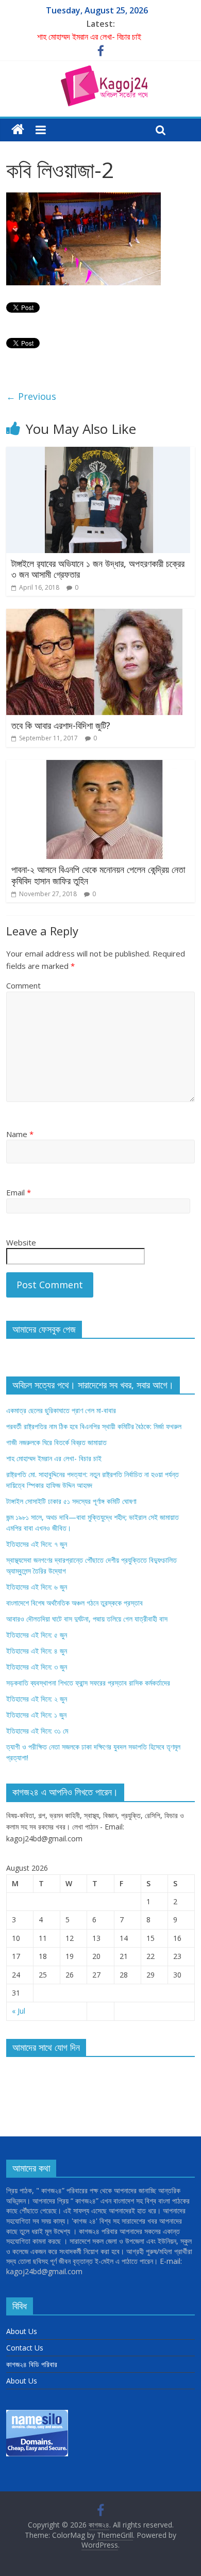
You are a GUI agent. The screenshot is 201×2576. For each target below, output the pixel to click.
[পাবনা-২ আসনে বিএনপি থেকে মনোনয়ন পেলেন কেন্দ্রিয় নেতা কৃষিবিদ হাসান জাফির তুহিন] (101, 766)
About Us (22, 2331)
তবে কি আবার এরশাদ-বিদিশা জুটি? (61, 725)
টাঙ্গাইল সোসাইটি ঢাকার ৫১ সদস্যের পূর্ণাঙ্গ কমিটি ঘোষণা (71, 1501)
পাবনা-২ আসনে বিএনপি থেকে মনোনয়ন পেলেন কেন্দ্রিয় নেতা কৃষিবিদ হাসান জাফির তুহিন (98, 875)
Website (21, 1242)
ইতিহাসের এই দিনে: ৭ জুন (37, 1544)
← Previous (31, 396)
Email (19, 1192)
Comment (23, 985)
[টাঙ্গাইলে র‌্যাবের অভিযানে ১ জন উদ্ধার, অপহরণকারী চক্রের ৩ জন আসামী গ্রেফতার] (98, 453)
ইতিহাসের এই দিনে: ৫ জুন (37, 1635)
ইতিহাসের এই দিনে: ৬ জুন (37, 1587)
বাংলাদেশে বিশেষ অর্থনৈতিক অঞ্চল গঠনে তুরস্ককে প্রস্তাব (74, 1603)
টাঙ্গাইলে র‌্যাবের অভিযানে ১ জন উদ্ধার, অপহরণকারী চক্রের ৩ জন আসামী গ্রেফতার (98, 569)
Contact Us (25, 2348)
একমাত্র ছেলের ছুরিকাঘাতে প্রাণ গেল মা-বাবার (61, 1410)
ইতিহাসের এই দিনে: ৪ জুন (37, 1651)
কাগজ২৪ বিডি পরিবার (32, 2364)
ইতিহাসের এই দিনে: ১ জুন (36, 1715)
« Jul (19, 2011)
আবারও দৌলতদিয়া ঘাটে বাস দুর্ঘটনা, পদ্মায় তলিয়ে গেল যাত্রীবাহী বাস (87, 1619)
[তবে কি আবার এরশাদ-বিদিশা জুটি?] (94, 615)
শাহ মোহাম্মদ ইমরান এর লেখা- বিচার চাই (89, 37)
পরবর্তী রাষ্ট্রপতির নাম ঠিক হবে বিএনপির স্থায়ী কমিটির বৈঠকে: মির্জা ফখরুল (94, 1426)
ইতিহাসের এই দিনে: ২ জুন (37, 1699)
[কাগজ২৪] (18, 130)
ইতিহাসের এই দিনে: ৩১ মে (37, 1731)
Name (20, 1134)
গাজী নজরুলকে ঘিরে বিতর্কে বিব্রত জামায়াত (56, 1442)
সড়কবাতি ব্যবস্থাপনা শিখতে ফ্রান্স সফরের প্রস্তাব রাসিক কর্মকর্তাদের (88, 1683)
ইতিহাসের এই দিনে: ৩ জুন (37, 1667)
